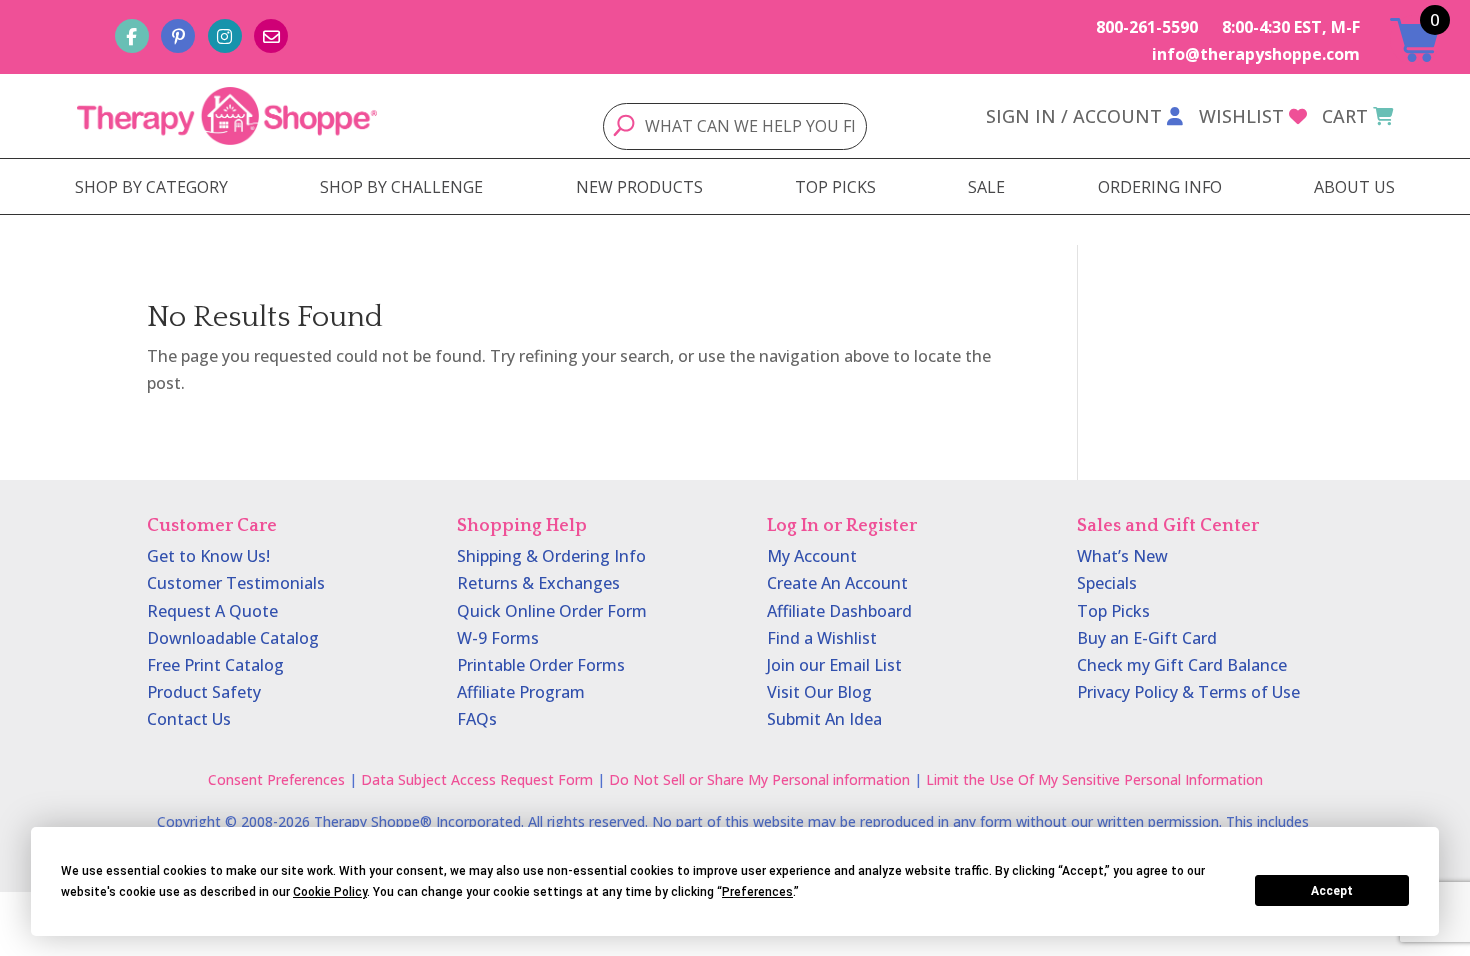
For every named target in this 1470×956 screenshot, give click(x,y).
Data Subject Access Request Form (477, 779)
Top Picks (1113, 611)
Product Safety (204, 692)
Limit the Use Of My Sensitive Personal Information (1094, 779)
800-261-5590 (1147, 27)
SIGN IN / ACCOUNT (1074, 116)
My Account (812, 556)
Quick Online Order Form (552, 611)
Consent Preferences (276, 779)
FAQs (477, 719)
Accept (1332, 891)
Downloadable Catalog (233, 638)
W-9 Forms (498, 638)
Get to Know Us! (208, 556)
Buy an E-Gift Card (1147, 638)
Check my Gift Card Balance (1182, 665)
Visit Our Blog (819, 692)
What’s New (1122, 556)
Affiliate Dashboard (839, 611)
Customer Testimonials (236, 583)
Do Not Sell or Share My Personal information (759, 779)
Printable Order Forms (541, 665)
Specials (1107, 583)
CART (1345, 116)
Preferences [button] (757, 892)
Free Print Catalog (215, 665)
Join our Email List (834, 665)
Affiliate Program (521, 692)
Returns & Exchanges (538, 583)
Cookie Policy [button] (330, 892)
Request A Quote (212, 611)
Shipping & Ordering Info (551, 556)
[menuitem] (151, 187)
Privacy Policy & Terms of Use (1188, 692)
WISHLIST (1241, 116)
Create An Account (837, 583)
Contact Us (189, 719)
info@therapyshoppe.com (1256, 54)
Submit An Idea (824, 719)
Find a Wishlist (822, 638)
